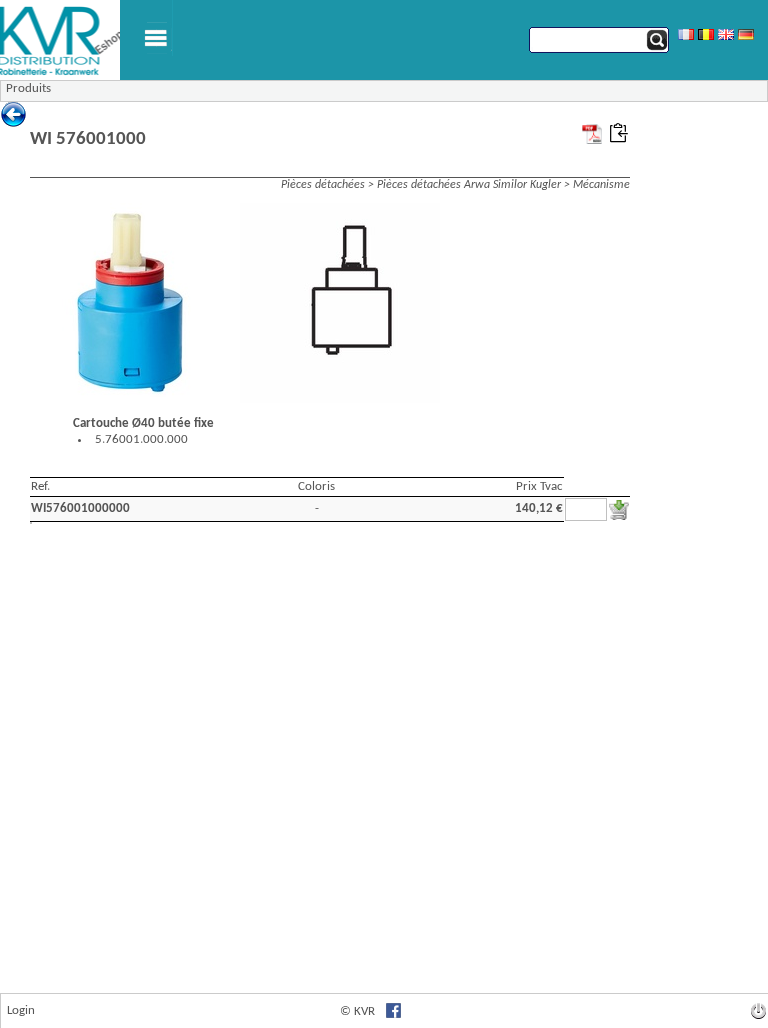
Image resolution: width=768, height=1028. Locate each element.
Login (21, 1010)
